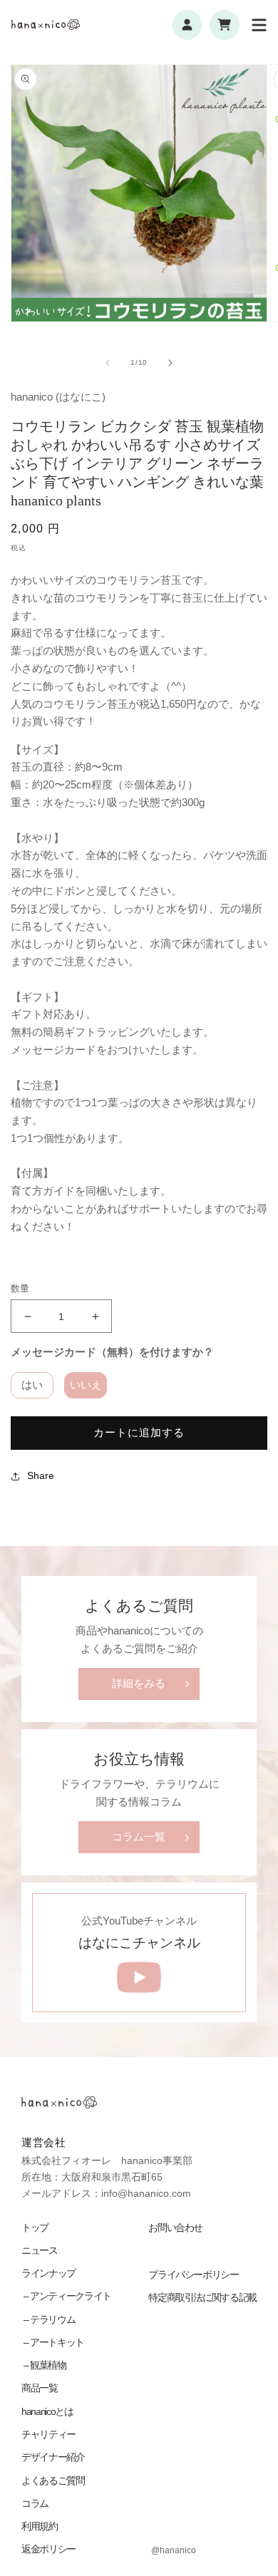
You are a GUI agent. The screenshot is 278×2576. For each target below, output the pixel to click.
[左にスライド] (108, 363)
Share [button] (41, 1475)
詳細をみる (139, 1684)
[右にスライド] (170, 363)
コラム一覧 (139, 1837)
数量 (20, 1288)
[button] (259, 25)
